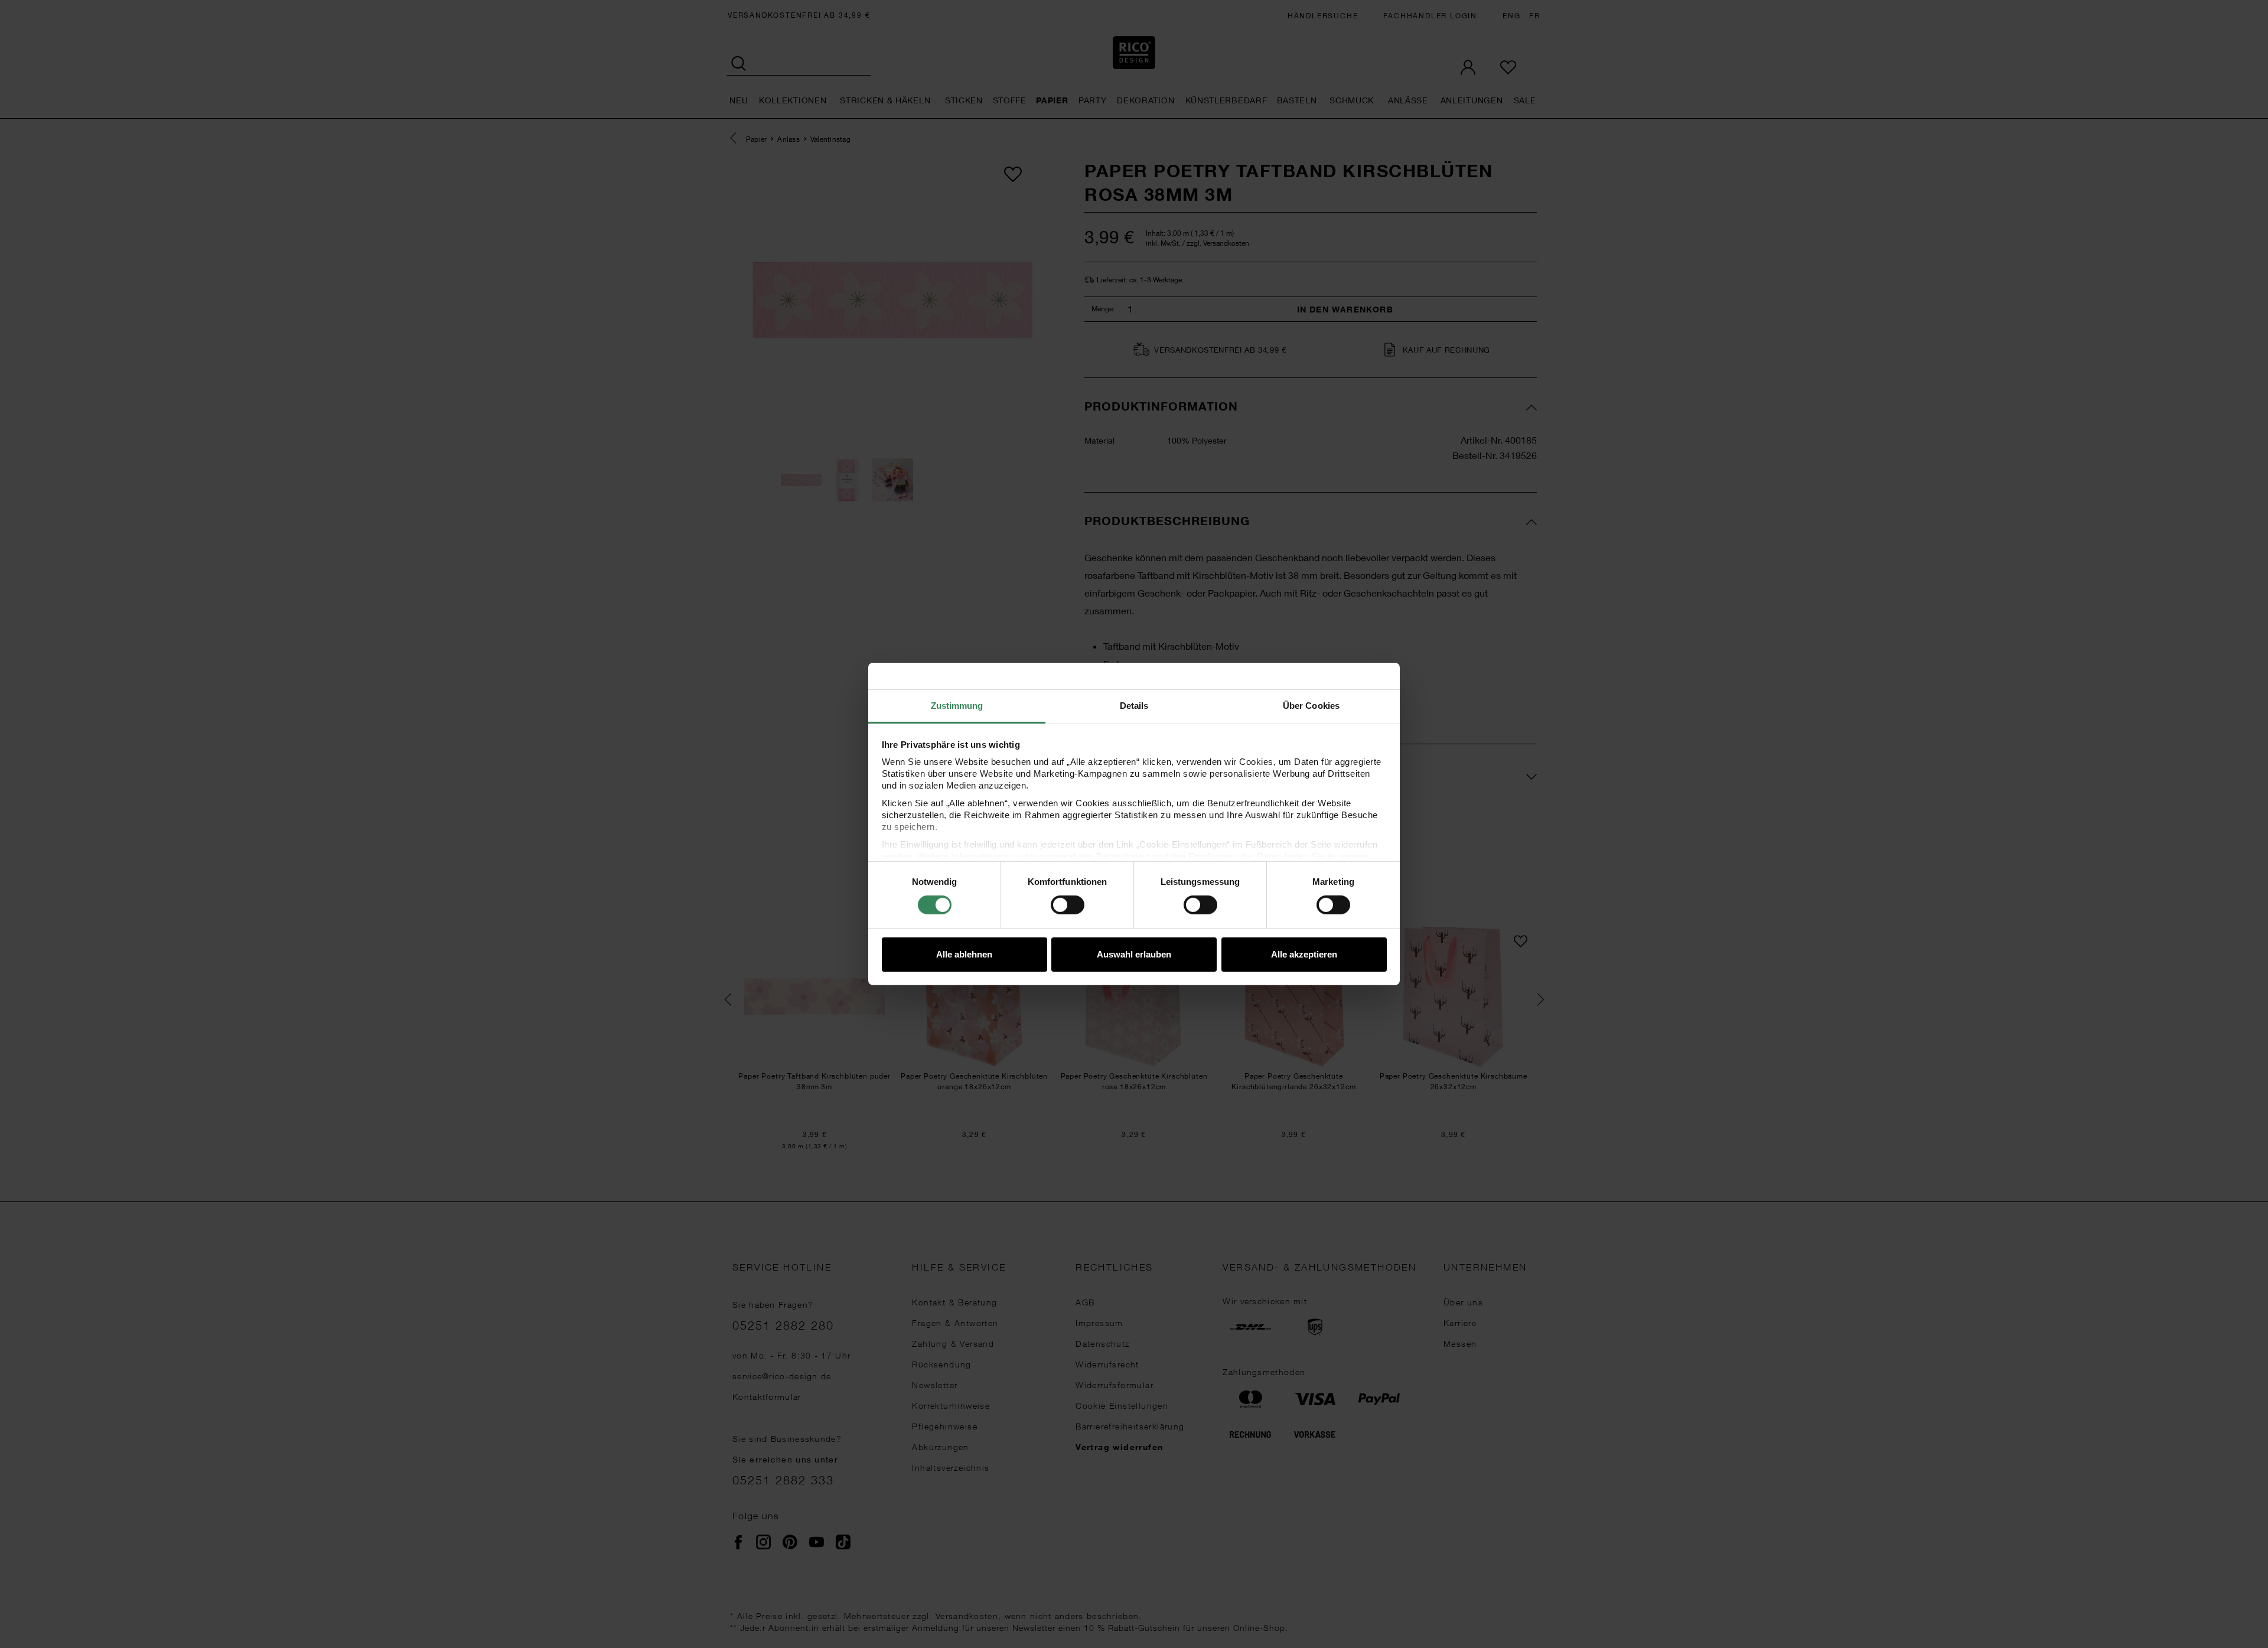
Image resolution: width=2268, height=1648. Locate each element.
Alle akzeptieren (1304, 954)
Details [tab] (1134, 706)
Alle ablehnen (964, 954)
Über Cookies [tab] (1311, 706)
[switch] (1068, 905)
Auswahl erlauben (1134, 954)
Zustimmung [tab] (957, 706)
